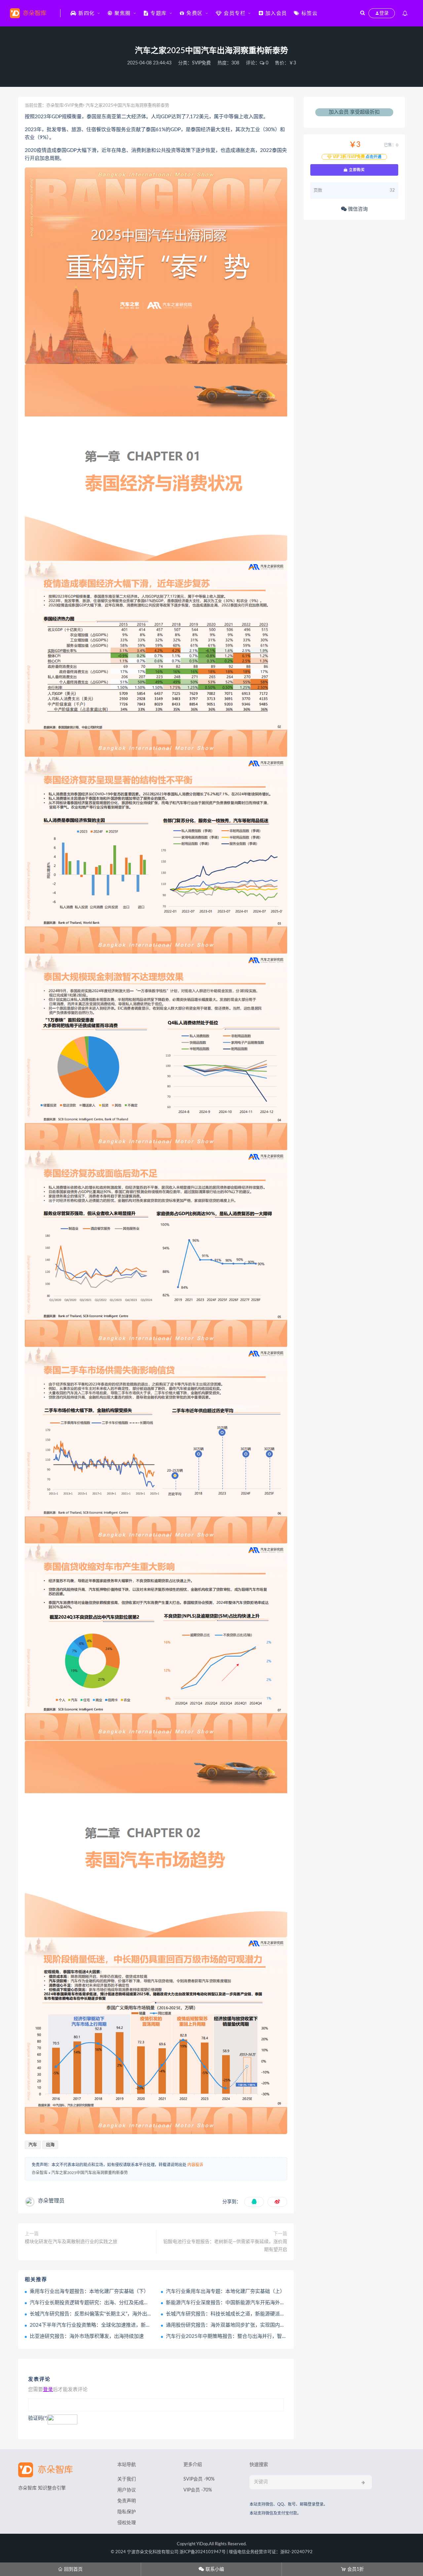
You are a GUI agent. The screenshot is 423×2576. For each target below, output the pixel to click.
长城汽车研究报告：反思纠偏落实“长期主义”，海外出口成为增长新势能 (108, 2314)
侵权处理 (127, 2523)
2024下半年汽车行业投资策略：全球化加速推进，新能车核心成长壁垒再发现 (115, 2325)
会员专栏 (234, 13)
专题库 (158, 13)
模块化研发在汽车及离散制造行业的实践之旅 (71, 2242)
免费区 (194, 13)
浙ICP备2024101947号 (203, 2552)
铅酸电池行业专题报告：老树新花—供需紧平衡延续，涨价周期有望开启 (225, 2246)
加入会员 (275, 13)
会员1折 (352, 2569)
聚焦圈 (122, 13)
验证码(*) (38, 2418)
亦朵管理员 (51, 2201)
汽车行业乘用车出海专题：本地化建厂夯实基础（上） (225, 2291)
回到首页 (70, 2569)
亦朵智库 (55, 106)
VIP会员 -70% (198, 2490)
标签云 (308, 13)
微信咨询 (357, 209)
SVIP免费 (201, 63)
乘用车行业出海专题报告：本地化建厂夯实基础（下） (89, 2291)
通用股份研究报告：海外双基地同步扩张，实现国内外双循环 (233, 2325)
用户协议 (127, 2490)
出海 (50, 2145)
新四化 (86, 13)
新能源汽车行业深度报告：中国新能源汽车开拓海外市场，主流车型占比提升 (250, 2303)
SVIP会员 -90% (199, 2479)
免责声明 (127, 2501)
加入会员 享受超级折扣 (354, 112)
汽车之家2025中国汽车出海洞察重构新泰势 (90, 2173)
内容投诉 (195, 2165)
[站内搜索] (363, 13)
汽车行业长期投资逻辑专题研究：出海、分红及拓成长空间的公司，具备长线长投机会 (124, 2303)
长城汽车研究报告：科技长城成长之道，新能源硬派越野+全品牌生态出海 (247, 2314)
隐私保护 (127, 2512)
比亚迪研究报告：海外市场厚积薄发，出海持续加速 (87, 2336)
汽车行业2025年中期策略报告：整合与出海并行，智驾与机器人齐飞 (241, 2336)
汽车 (33, 2145)
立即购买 (356, 170)
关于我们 (127, 2479)
